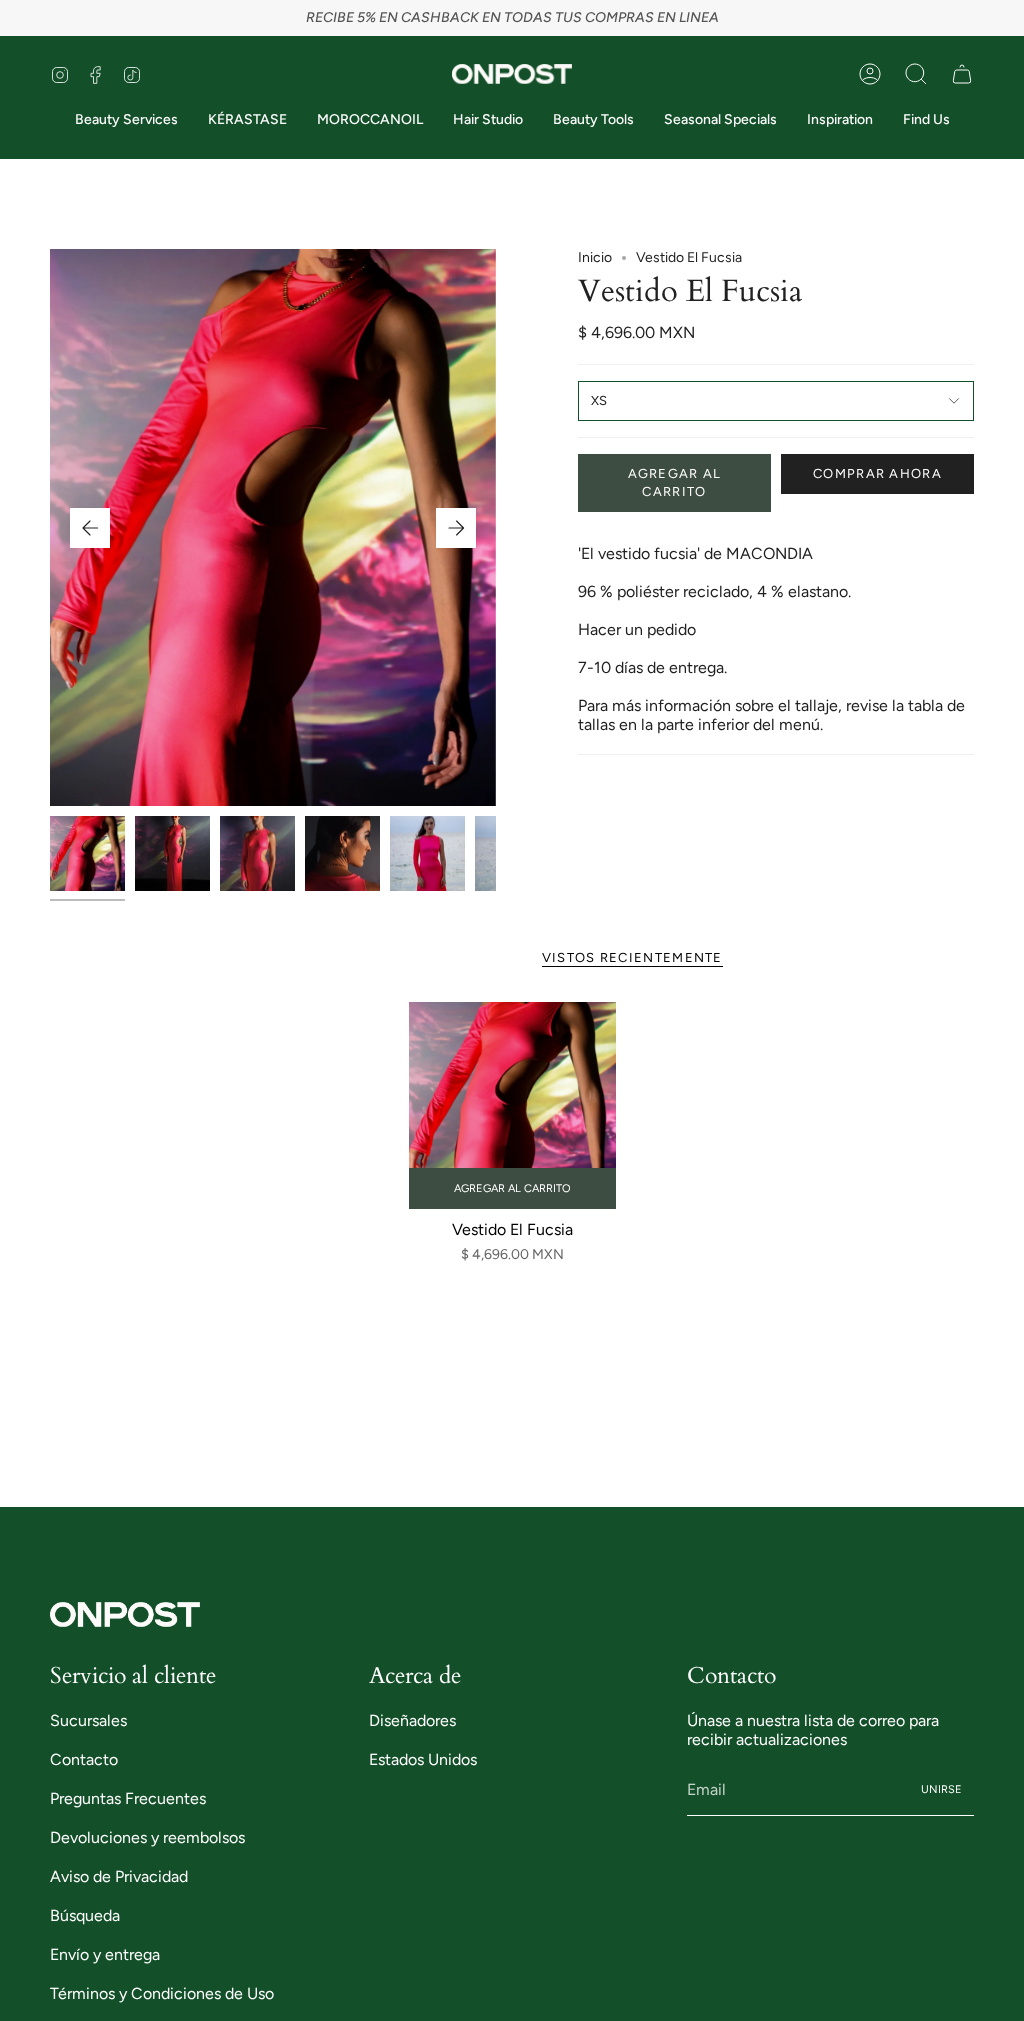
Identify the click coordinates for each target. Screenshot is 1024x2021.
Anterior (90, 528)
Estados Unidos (423, 1759)
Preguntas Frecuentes (128, 1798)
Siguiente (456, 528)
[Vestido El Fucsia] (512, 1105)
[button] (916, 74)
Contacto (84, 1759)
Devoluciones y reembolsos (147, 1837)
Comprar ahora (877, 473)
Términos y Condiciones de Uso (162, 1993)
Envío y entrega (105, 1954)
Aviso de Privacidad (119, 1876)
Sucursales (88, 1720)
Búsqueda (85, 1915)
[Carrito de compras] (962, 74)
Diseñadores (412, 1720)
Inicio (595, 257)
